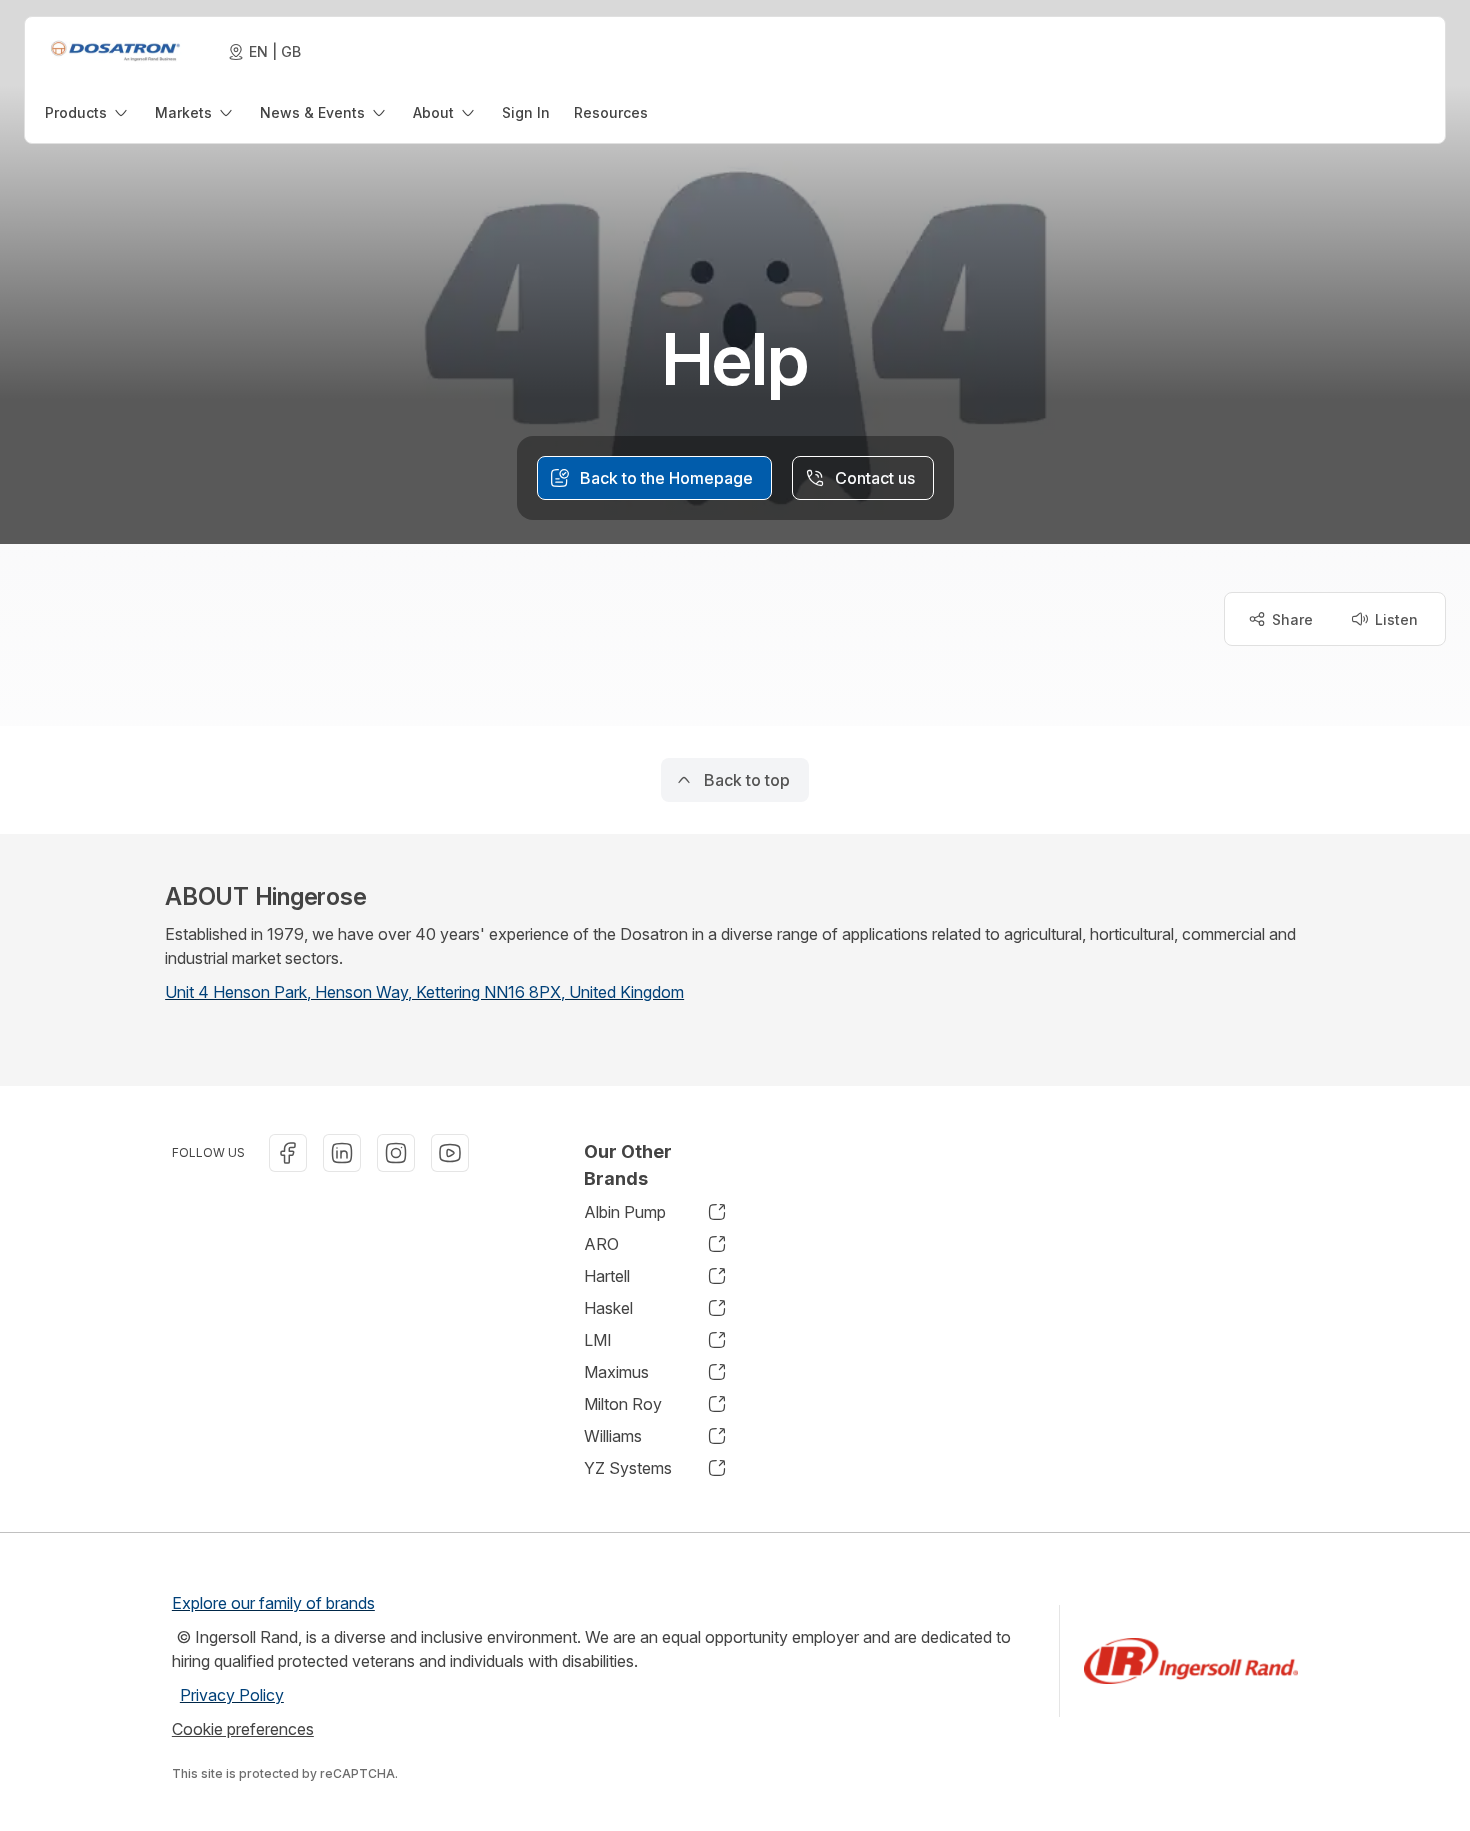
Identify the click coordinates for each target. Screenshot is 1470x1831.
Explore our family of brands (273, 1603)
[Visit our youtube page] (450, 1153)
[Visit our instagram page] (396, 1153)
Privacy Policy (232, 1695)
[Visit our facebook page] (288, 1153)
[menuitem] (88, 112)
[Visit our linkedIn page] (342, 1153)
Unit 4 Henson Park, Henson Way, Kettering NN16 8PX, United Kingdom (424, 992)
